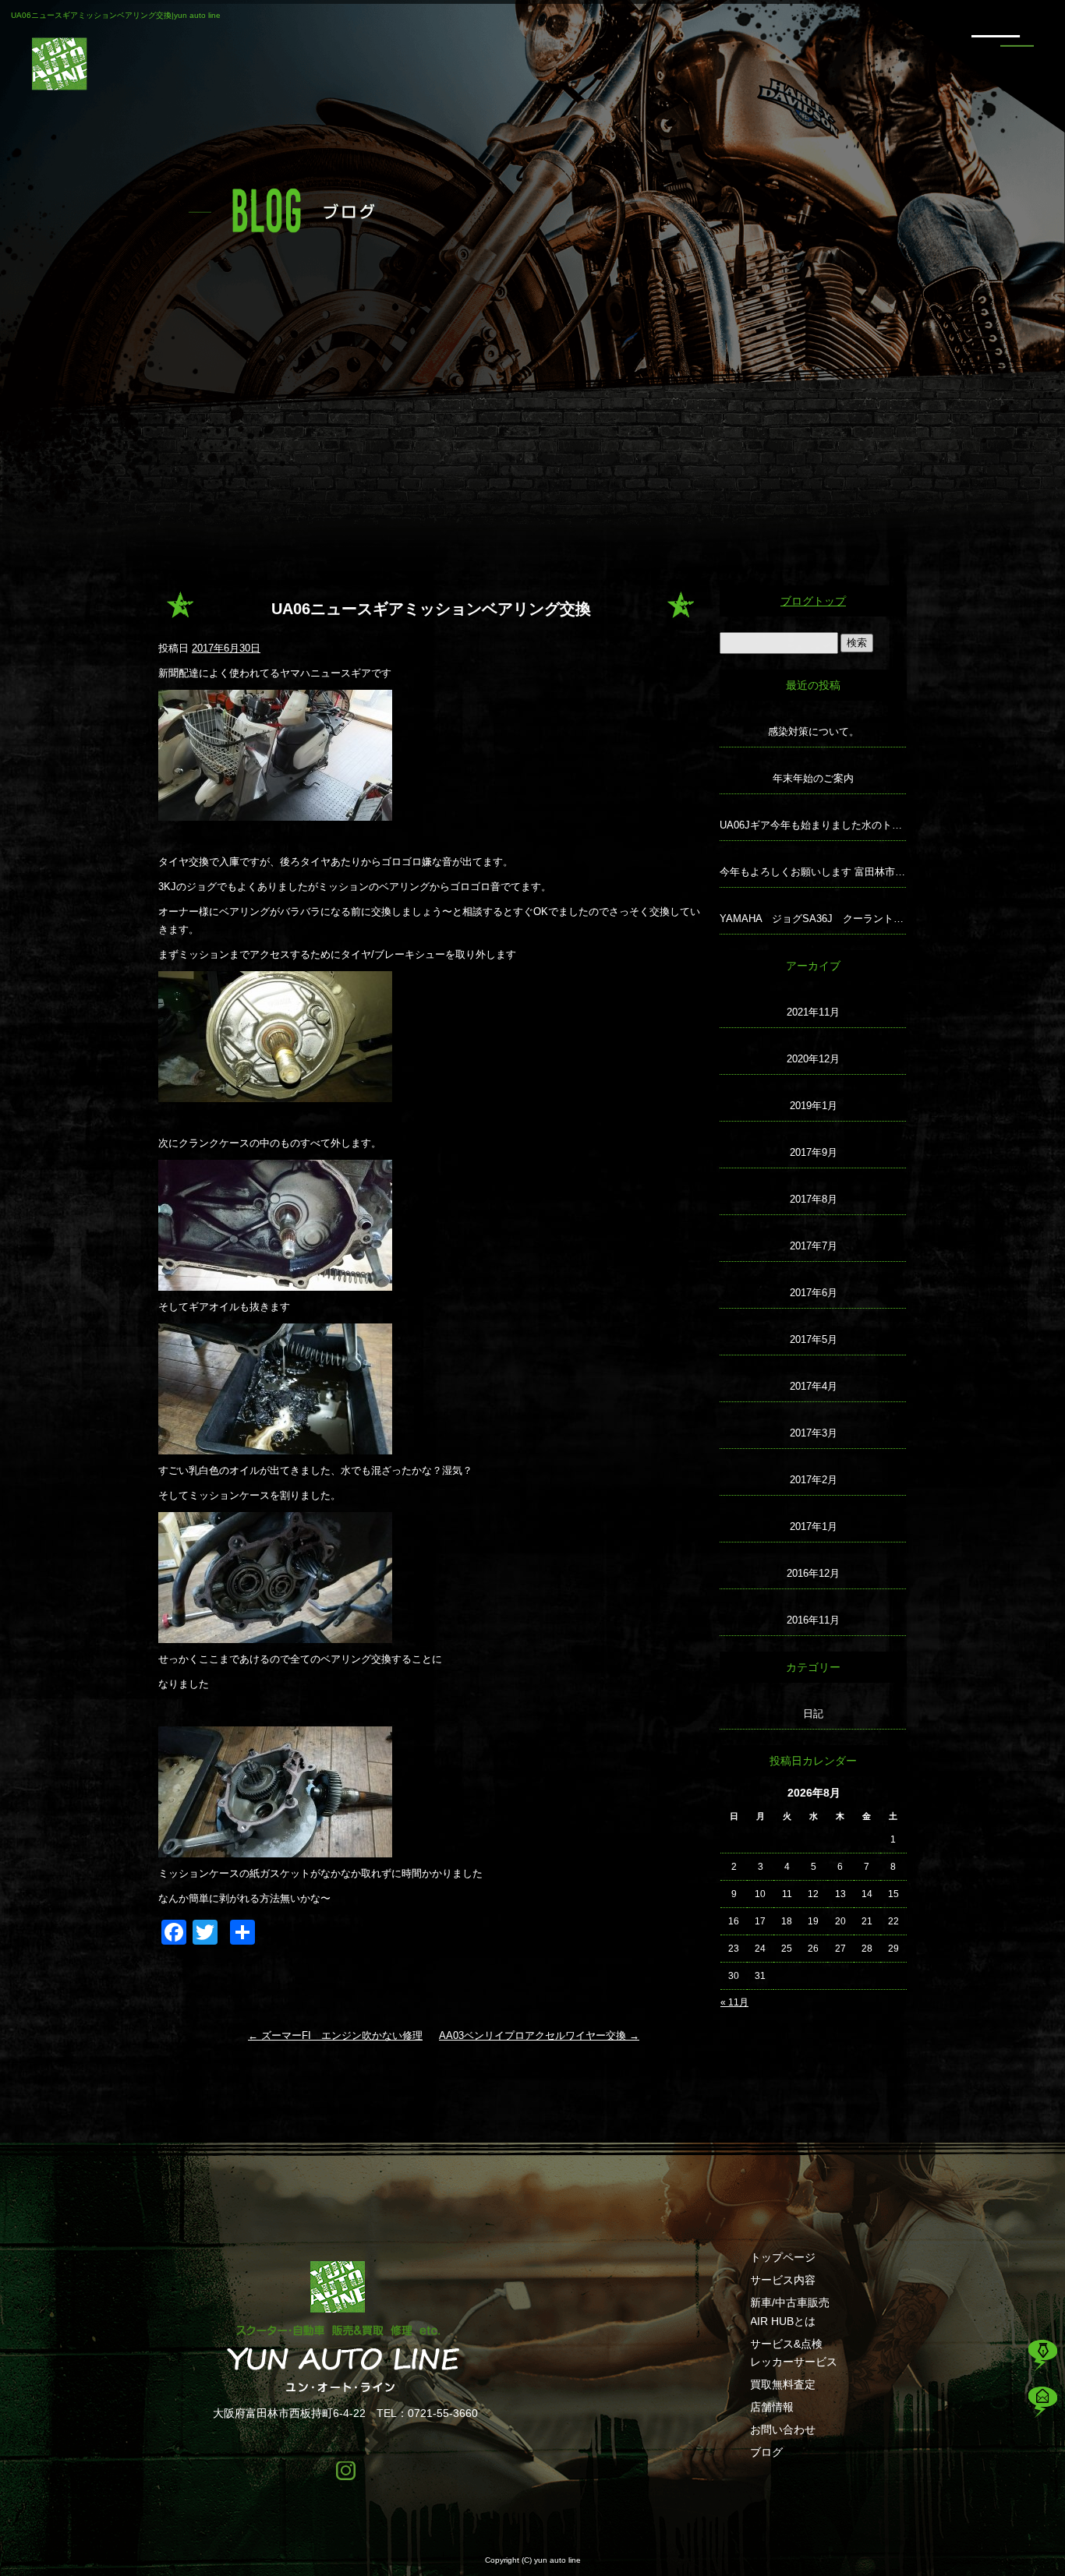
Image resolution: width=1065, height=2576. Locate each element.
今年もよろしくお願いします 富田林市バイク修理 (813, 872)
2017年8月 (814, 1199)
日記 (813, 1714)
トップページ (783, 2257)
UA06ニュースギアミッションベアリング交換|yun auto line (116, 15)
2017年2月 (814, 1480)
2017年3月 (814, 1433)
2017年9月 (814, 1152)
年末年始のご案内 (813, 778)
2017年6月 (814, 1293)
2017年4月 (814, 1386)
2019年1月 (814, 1106)
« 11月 (734, 2002)
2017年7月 (814, 1246)
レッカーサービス (794, 2362)
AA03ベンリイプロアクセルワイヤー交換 (539, 2035)
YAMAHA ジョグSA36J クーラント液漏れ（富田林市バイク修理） (813, 919)
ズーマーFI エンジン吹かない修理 (335, 2035)
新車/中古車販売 (790, 2302)
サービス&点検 (786, 2344)
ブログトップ (813, 601)
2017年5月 (814, 1339)
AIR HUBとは (783, 2321)
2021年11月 (813, 1012)
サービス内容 (783, 2280)
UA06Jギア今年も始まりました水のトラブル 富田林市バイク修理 (813, 825)
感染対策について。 (814, 731)
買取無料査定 (783, 2384)
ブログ (766, 2452)
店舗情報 (772, 2407)
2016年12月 (813, 1573)
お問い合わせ (783, 2429)
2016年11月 (813, 1620)
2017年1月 (814, 1527)
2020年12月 (813, 1059)
